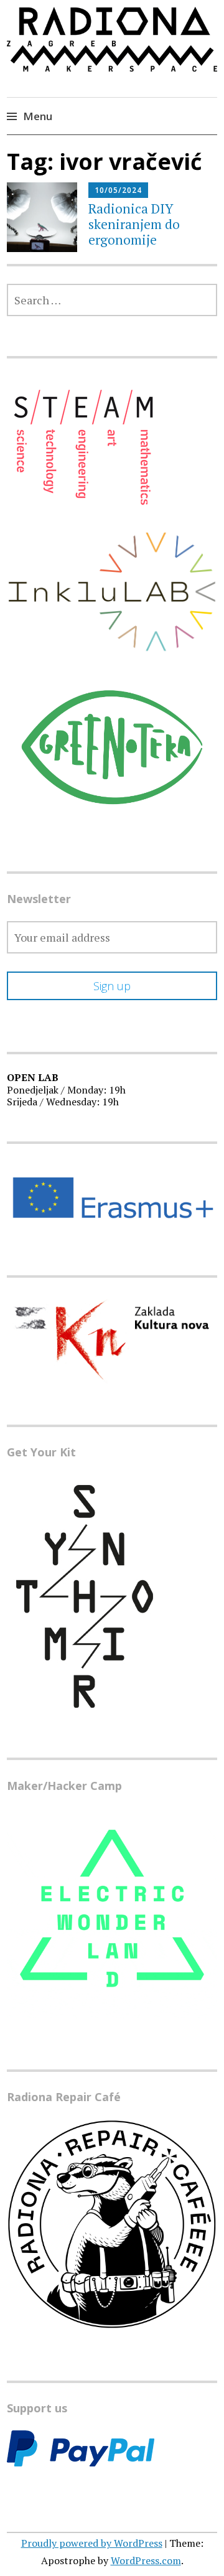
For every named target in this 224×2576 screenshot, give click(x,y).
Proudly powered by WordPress (92, 2543)
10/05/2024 (118, 190)
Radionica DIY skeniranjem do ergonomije (134, 224)
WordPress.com (146, 2560)
